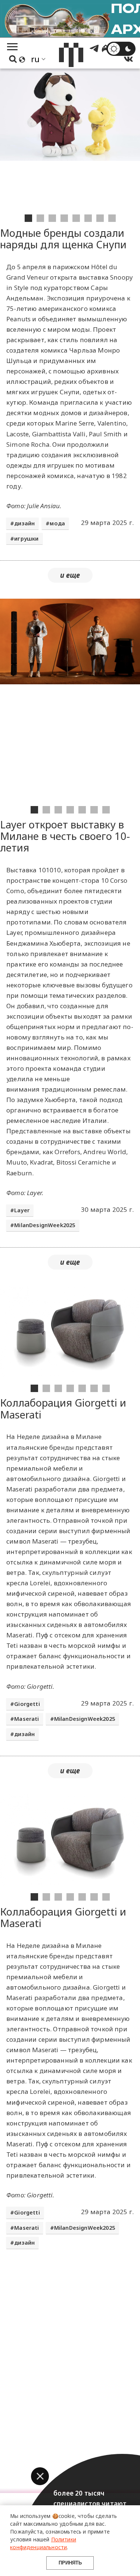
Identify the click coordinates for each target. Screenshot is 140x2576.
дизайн (24, 523)
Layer (22, 1210)
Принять (70, 2563)
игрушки (26, 539)
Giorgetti (27, 1704)
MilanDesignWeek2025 (45, 1225)
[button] (40, 2476)
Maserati (27, 1719)
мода (57, 523)
